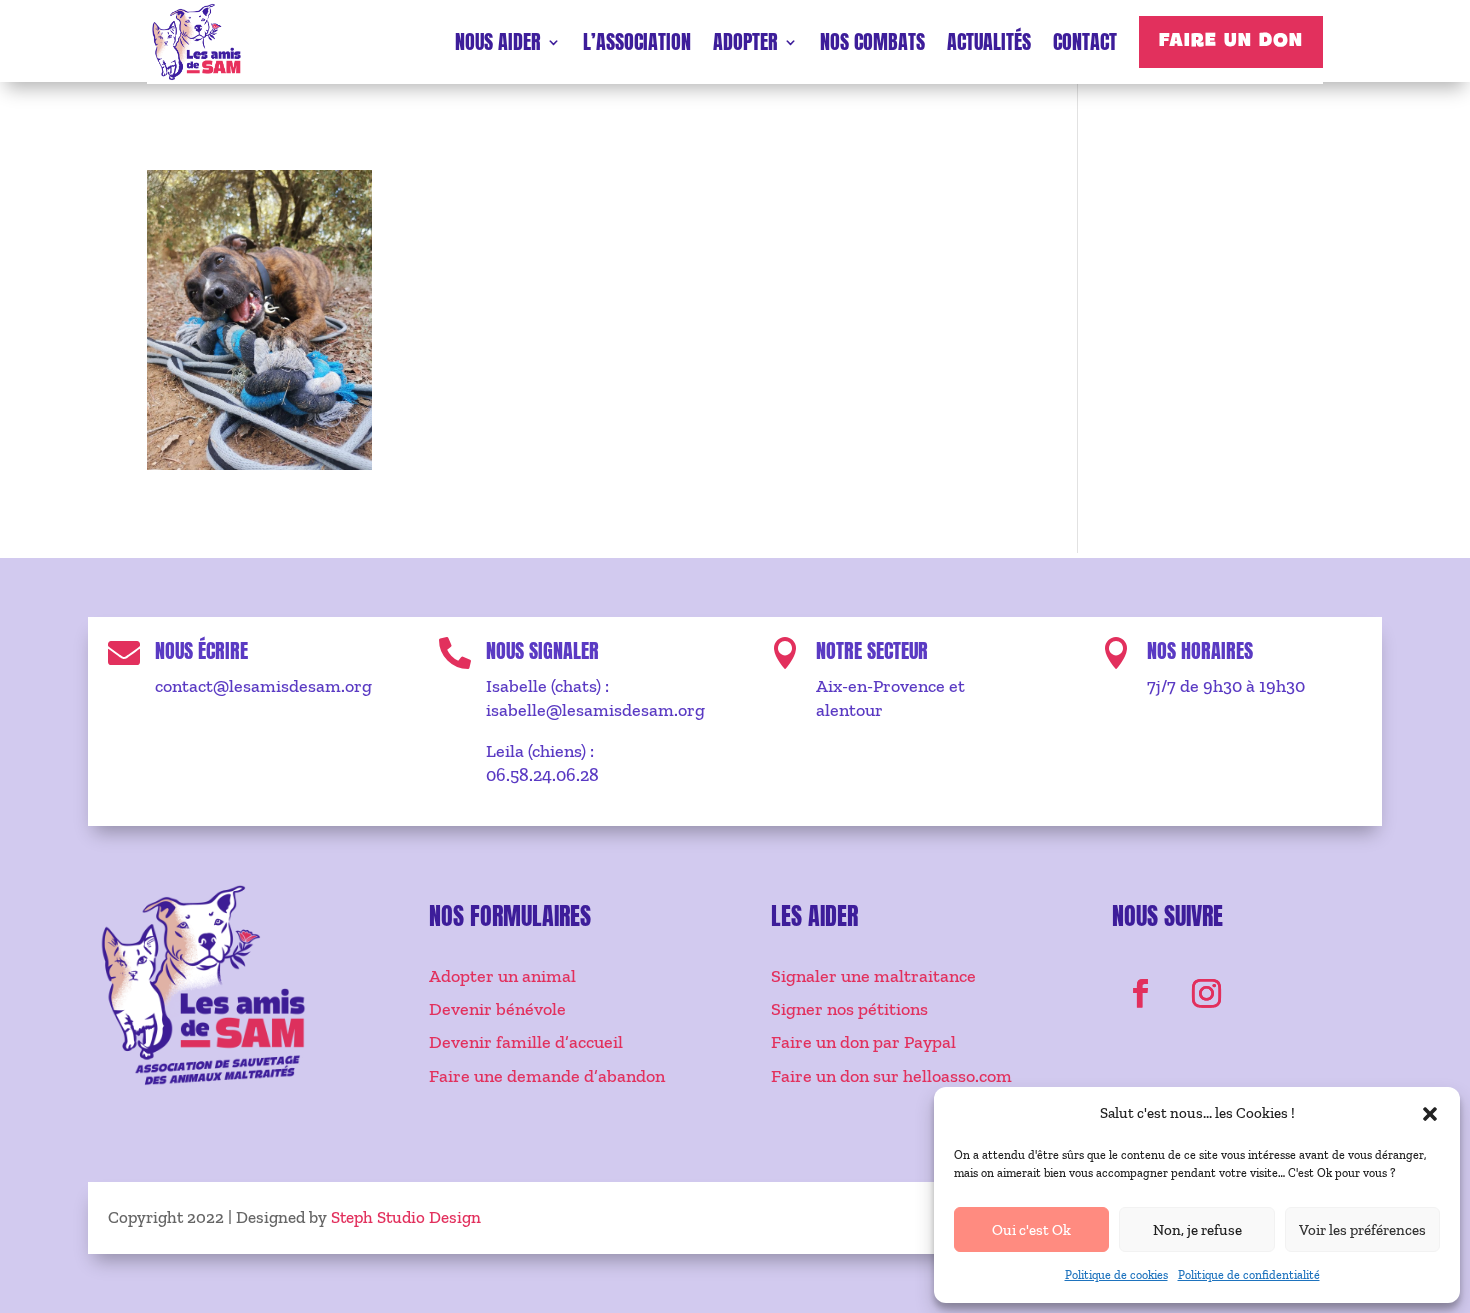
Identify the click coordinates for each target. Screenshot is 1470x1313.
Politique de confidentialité (1249, 1275)
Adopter (745, 41)
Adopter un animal (502, 976)
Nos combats (872, 41)
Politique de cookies (1116, 1275)
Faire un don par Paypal (863, 1042)
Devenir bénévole (497, 1009)
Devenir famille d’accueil (526, 1042)
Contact (1085, 41)
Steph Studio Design (406, 1217)
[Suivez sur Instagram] (1207, 994)
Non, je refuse (1197, 1230)
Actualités (989, 41)
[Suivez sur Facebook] (1141, 994)
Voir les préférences (1362, 1230)
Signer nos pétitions (849, 1009)
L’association (637, 41)
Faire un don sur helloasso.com (891, 1076)
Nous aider (498, 41)
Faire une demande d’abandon (547, 1076)
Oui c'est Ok (1031, 1230)
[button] (1430, 1114)
